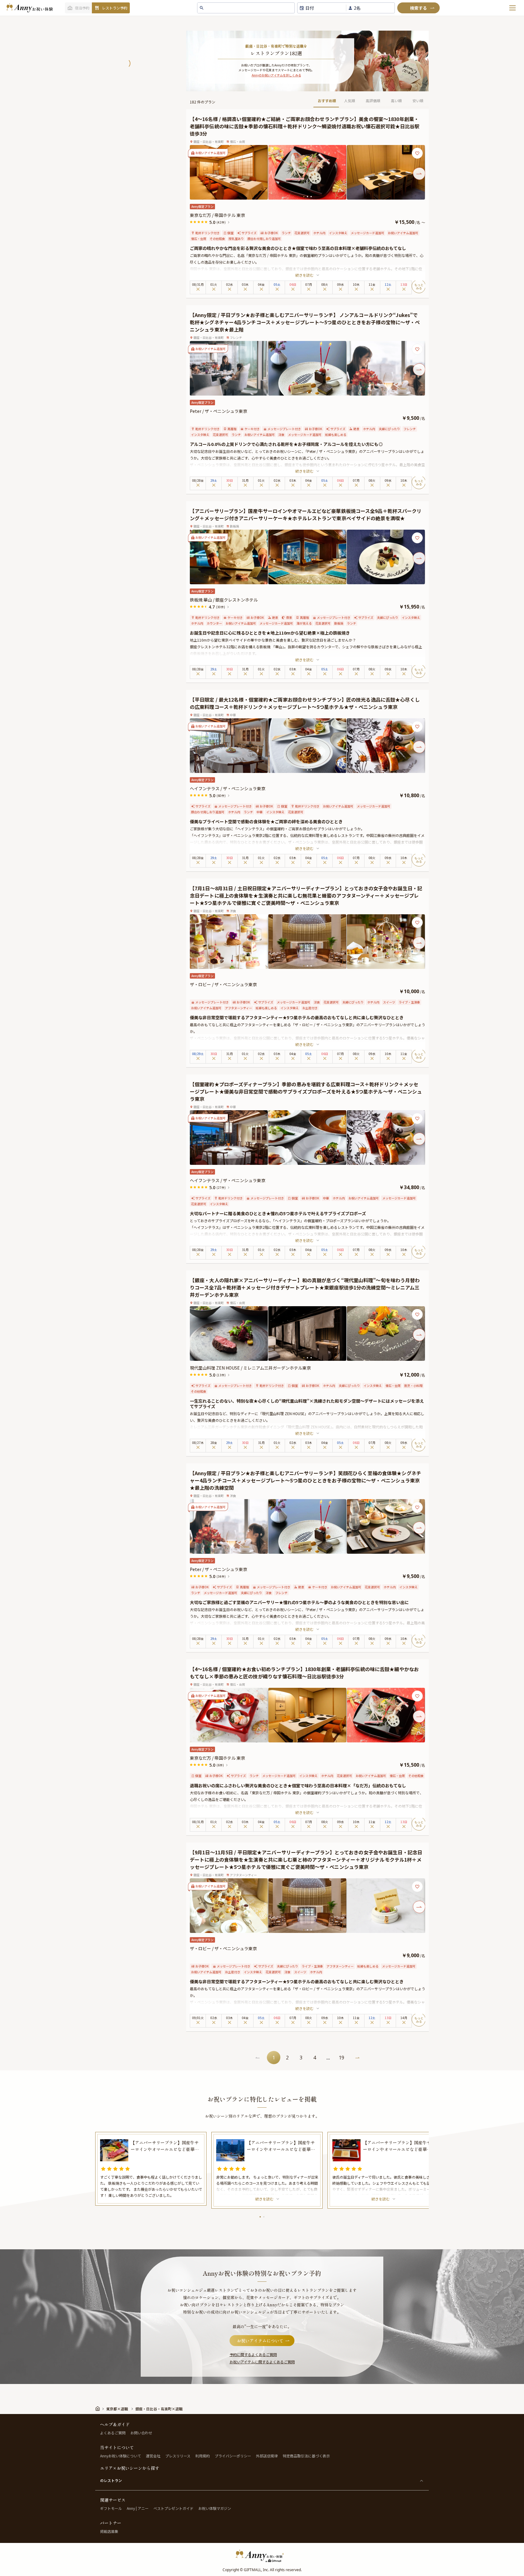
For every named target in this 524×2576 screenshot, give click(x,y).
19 (341, 2058)
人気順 (350, 101)
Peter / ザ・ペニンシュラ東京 (218, 411)
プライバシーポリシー (233, 2456)
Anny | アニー (138, 2508)
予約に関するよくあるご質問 (253, 2354)
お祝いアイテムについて (260, 2341)
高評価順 (373, 101)
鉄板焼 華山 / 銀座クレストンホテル (224, 600)
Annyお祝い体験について (121, 2456)
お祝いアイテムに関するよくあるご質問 (262, 2362)
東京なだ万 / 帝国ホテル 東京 (217, 215)
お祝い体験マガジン (215, 2508)
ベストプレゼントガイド (173, 2508)
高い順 (396, 101)
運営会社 (153, 2456)
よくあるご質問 (113, 2433)
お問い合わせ (141, 2433)
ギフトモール (111, 2508)
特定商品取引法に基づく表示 (306, 2456)
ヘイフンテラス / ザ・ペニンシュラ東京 (228, 788)
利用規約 (203, 2456)
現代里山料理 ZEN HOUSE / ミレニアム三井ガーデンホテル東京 (250, 1368)
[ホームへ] (29, 8)
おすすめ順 (327, 101)
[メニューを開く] (512, 8)
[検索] (418, 8)
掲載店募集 (109, 2531)
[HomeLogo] (262, 2556)
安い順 (418, 101)
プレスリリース (178, 2456)
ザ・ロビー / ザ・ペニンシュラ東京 (223, 984)
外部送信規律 (267, 2456)
